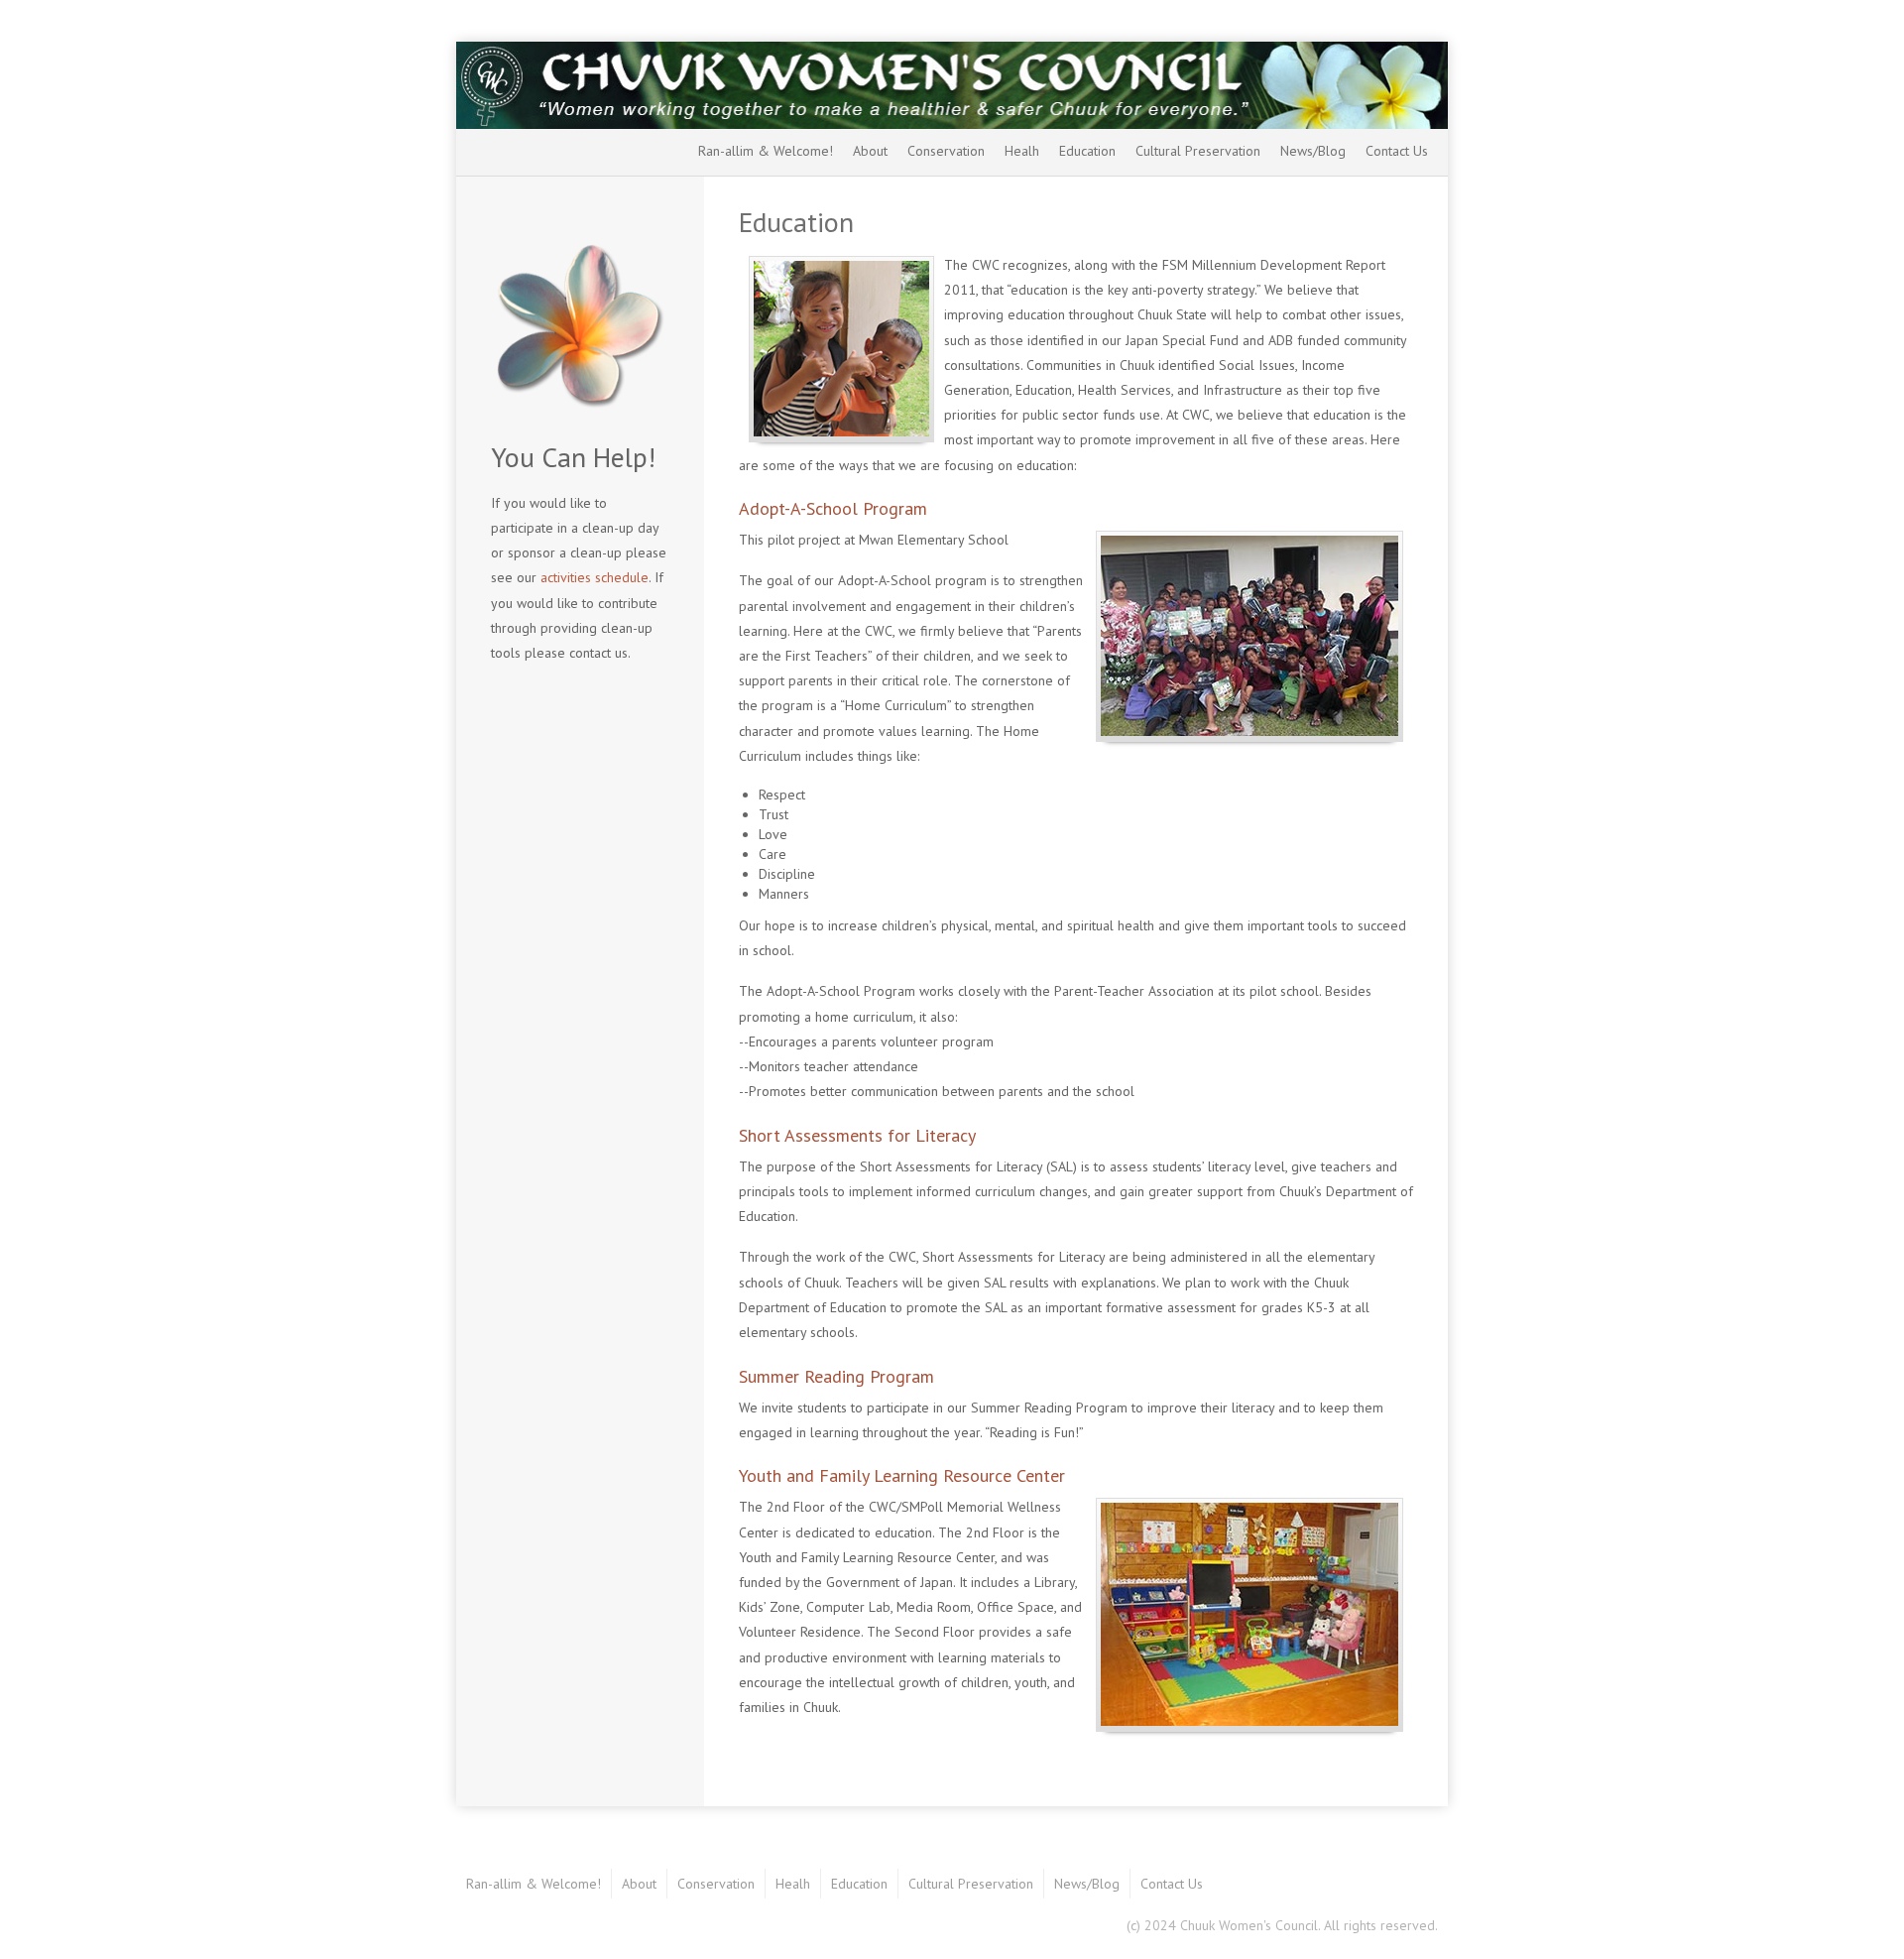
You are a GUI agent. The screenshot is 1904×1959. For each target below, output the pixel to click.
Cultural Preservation (1198, 151)
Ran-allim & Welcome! (766, 151)
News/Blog (1313, 151)
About (870, 151)
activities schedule (595, 577)
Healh (1022, 151)
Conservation (946, 151)
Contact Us (1397, 151)
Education (1087, 151)
